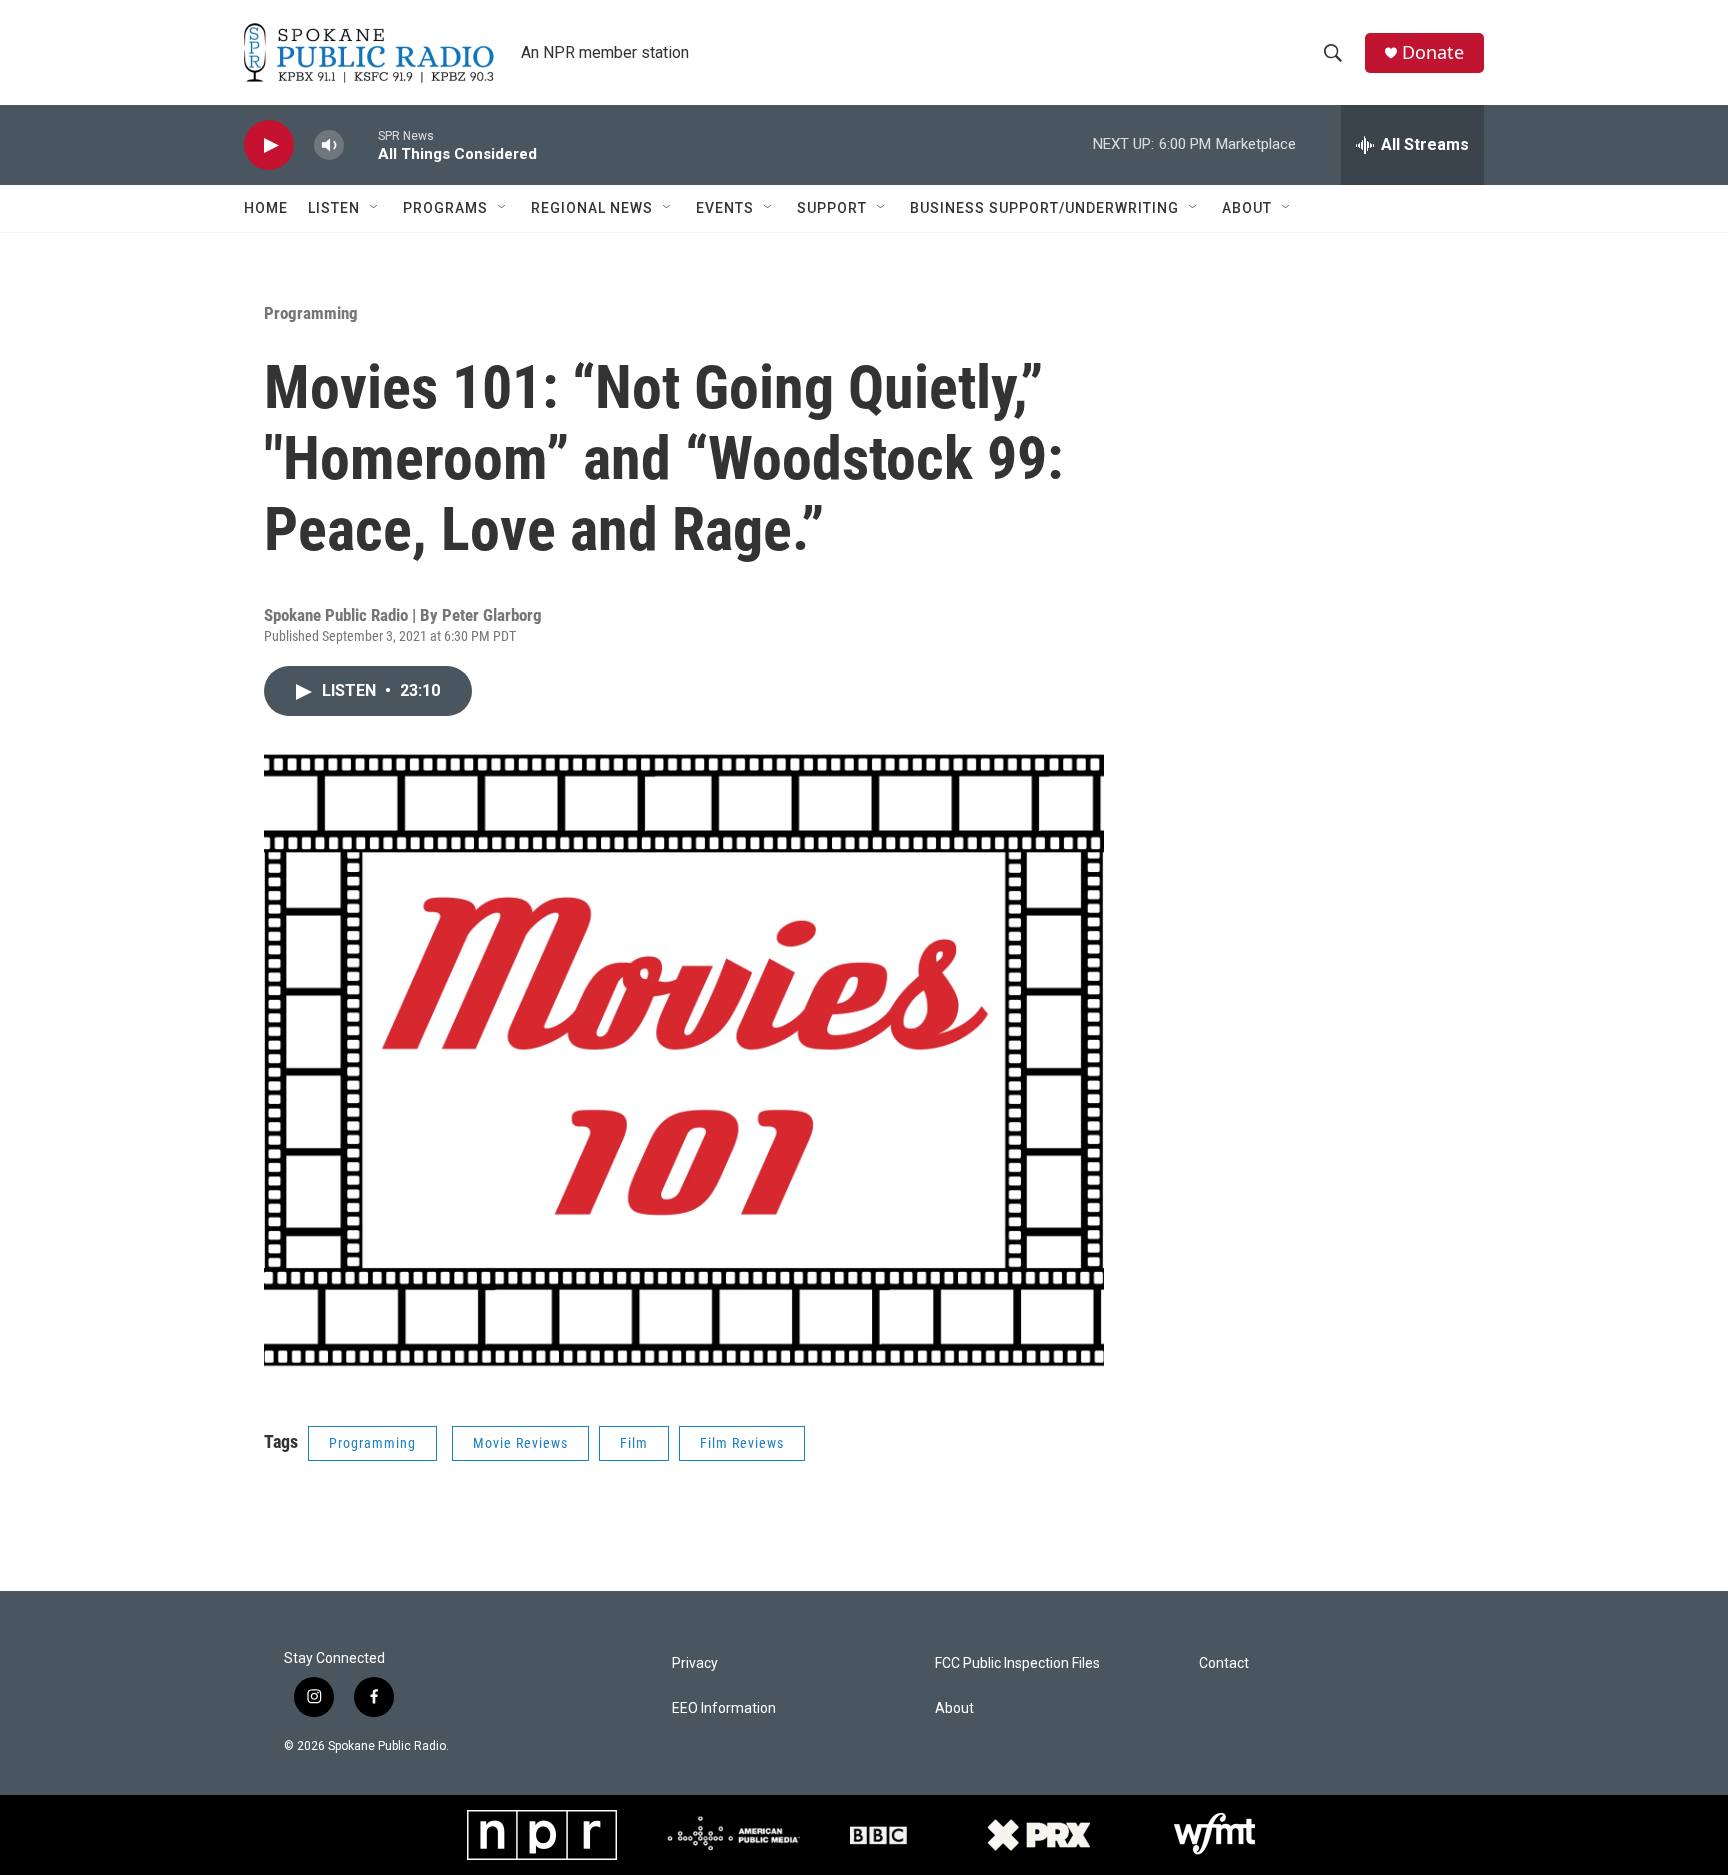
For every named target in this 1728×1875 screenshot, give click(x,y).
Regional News (592, 208)
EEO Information (724, 1708)
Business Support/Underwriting (1044, 208)
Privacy (695, 1663)
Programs (445, 208)
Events (725, 208)
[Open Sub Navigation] (375, 208)
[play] (269, 145)
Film (634, 1443)
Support (832, 208)
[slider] (361, 144)
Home (266, 208)
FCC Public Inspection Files (1017, 1663)
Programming (311, 313)
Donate (1433, 52)
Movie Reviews (520, 1443)
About (1247, 208)
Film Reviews (742, 1443)
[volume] (329, 145)
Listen (334, 208)
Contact (1224, 1663)
